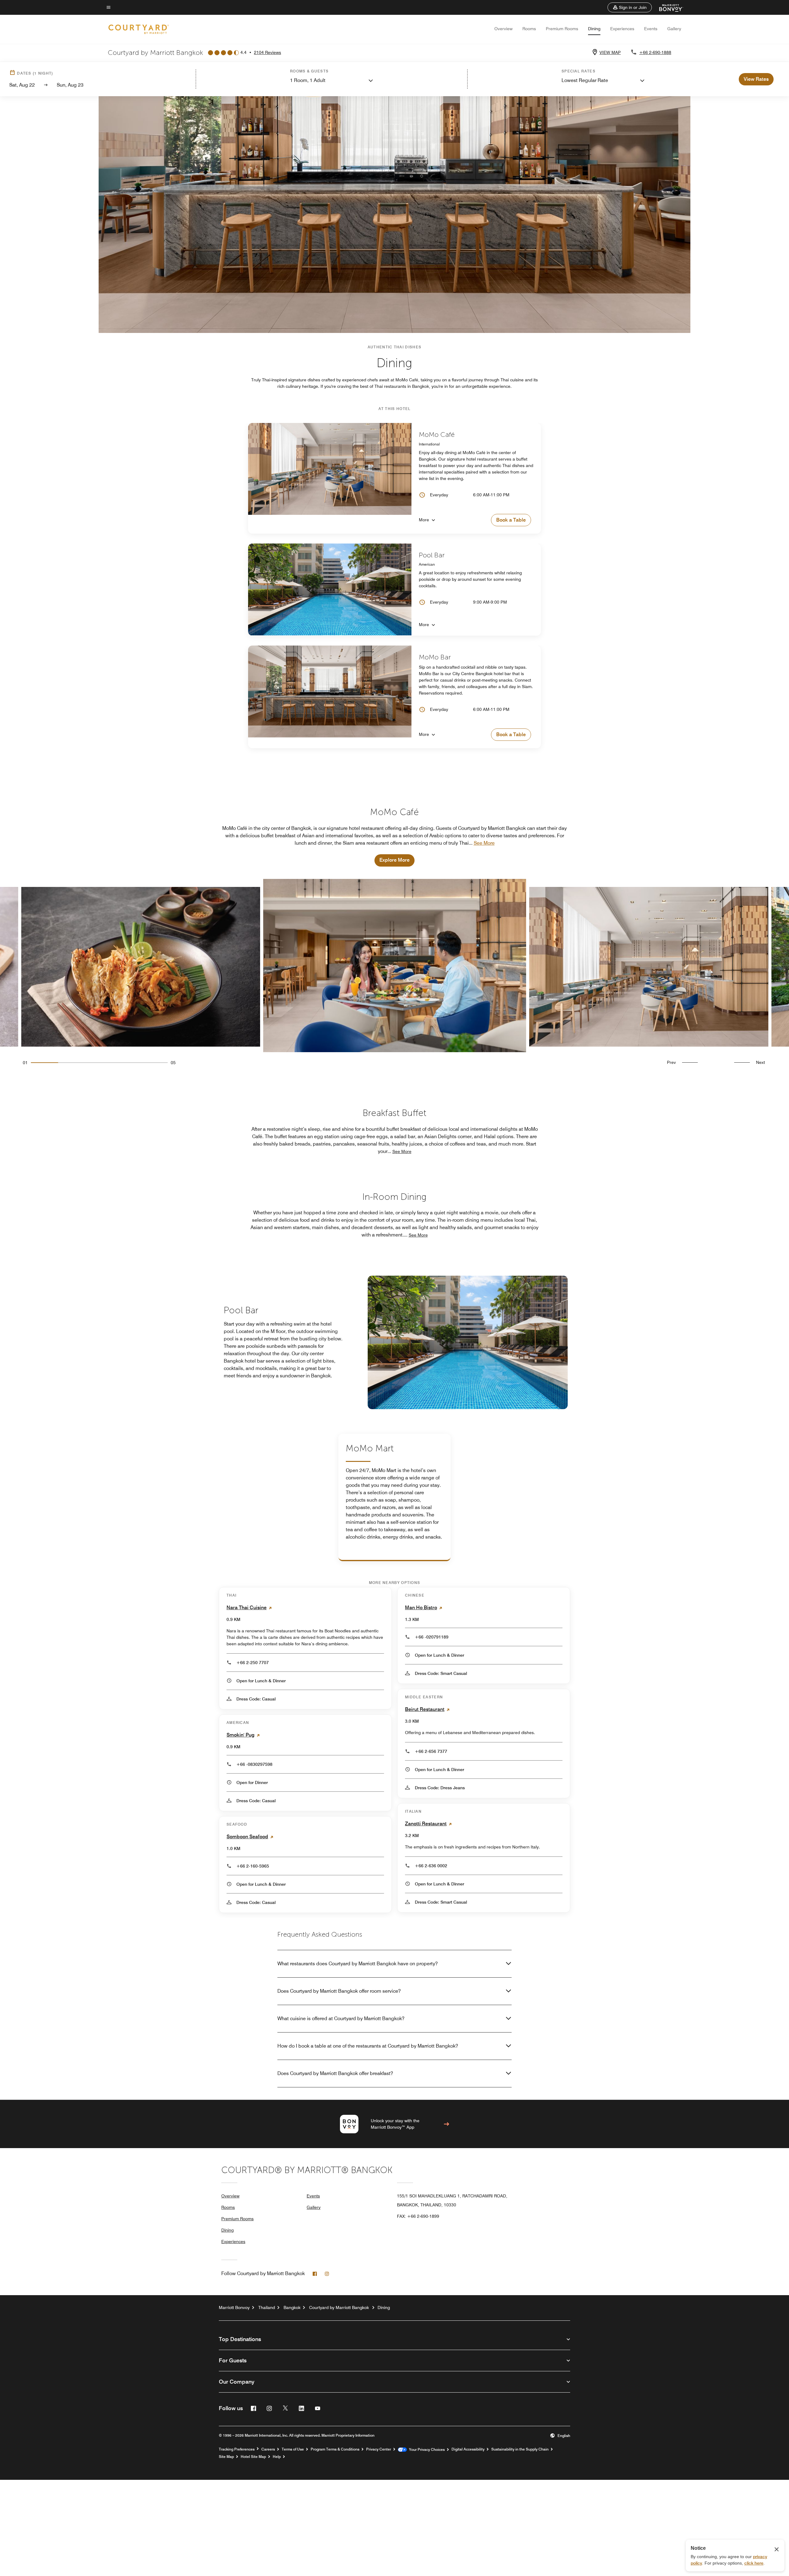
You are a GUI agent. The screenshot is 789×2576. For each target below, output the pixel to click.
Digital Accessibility (468, 2449)
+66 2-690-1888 (655, 52)
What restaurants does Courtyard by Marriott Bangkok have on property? (358, 1964)
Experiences (622, 29)
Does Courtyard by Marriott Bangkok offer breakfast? (335, 2073)
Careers (268, 2449)
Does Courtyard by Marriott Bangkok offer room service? (339, 1991)
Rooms (529, 29)
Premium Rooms (562, 29)
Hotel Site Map (253, 2457)
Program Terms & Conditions (335, 2449)
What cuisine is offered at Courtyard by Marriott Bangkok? (341, 2018)
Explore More (394, 860)
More (424, 520)
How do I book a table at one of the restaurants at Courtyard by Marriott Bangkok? (368, 2046)
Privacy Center (379, 2449)
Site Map (226, 2457)
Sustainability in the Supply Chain (520, 2449)
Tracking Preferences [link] (237, 2449)
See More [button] (484, 843)
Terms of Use (293, 2449)
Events (651, 29)
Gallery (674, 29)
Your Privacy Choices (426, 2450)
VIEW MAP (610, 52)
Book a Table (511, 520)
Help (277, 2457)
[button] (630, 7)
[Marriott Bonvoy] (667, 7)
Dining (594, 29)
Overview (503, 29)
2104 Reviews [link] (268, 52)
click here (754, 2563)
